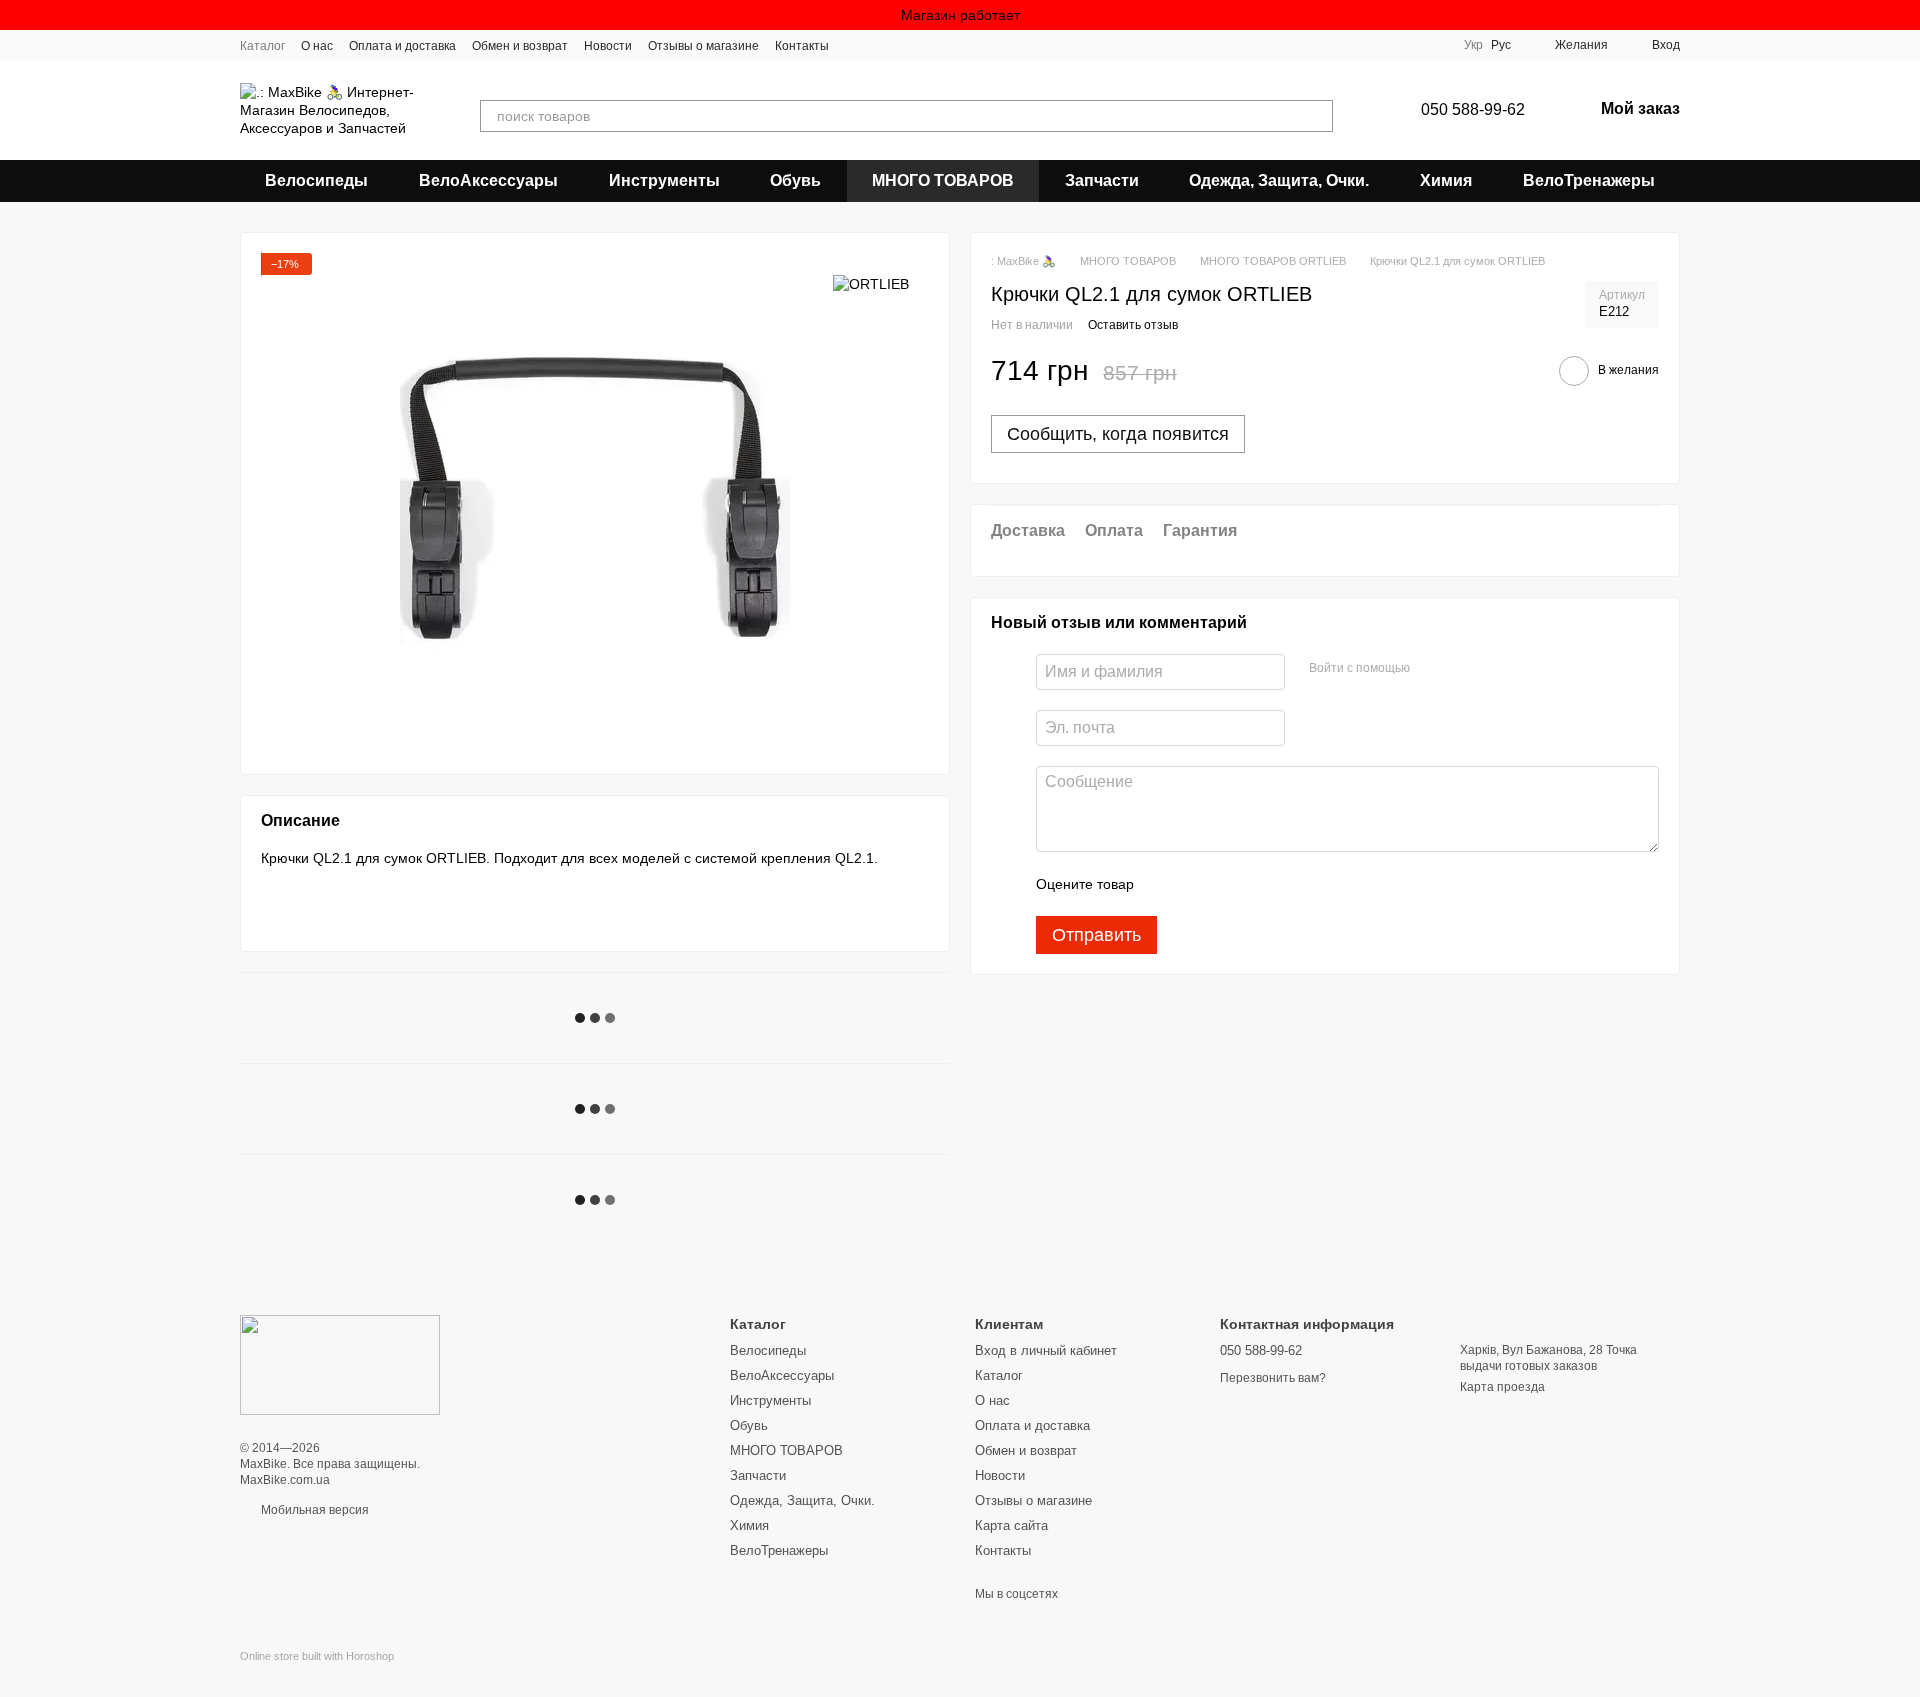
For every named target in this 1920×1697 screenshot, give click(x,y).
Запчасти (1102, 180)
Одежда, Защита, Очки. (1279, 180)
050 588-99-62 (1473, 109)
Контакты (802, 46)
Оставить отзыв (1133, 325)
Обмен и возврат (520, 46)
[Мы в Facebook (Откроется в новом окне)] (857, 45)
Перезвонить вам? (1273, 1378)
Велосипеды (316, 180)
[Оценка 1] (1167, 885)
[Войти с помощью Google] (1464, 670)
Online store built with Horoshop (317, 1656)
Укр (1473, 45)
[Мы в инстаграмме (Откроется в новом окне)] (881, 45)
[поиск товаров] (1317, 116)
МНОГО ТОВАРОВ (943, 180)
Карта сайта (1011, 1525)
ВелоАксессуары (488, 180)
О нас (317, 46)
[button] (1904, 15)
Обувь (795, 180)
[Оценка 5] (1295, 885)
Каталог (262, 46)
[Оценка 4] (1263, 885)
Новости (608, 46)
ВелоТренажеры (1589, 180)
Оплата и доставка (402, 46)
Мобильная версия (313, 1510)
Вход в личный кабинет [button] (1046, 1350)
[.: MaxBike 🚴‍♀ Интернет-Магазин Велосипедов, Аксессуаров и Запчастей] (340, 1364)
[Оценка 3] (1231, 885)
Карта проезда (1502, 1387)
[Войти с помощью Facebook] (1432, 670)
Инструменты (664, 180)
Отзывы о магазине (703, 46)
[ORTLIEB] (871, 282)
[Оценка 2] (1199, 885)
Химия (1446, 180)
